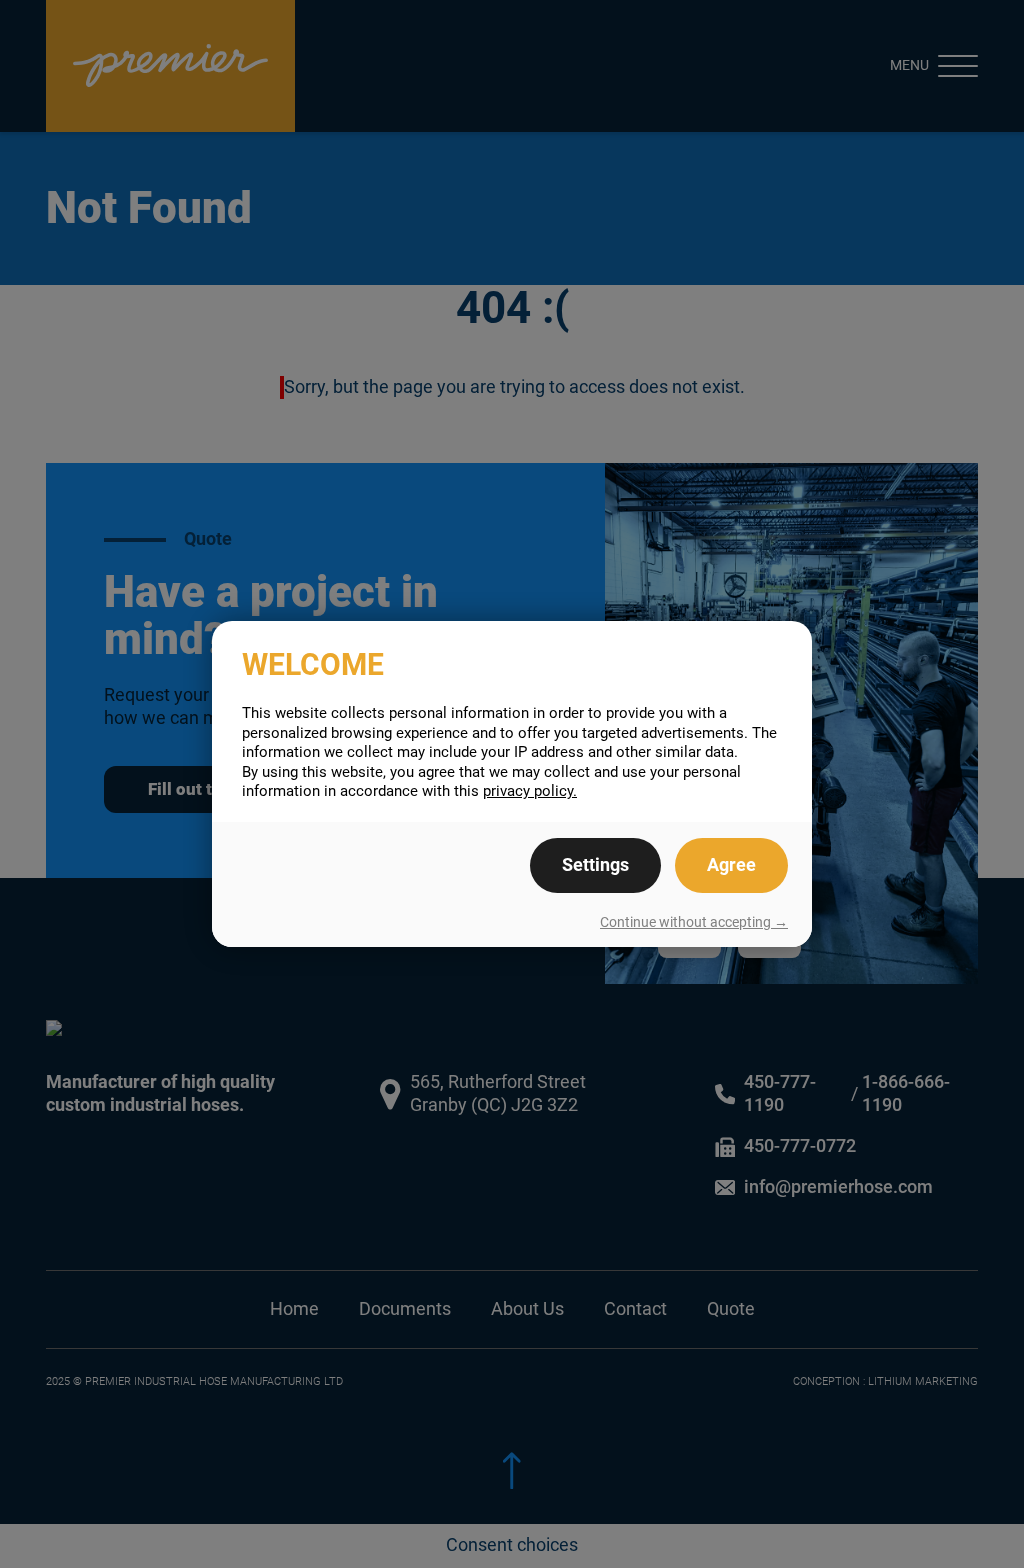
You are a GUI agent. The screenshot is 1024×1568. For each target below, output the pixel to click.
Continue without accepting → (694, 922)
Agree (731, 865)
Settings (595, 865)
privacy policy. (530, 791)
